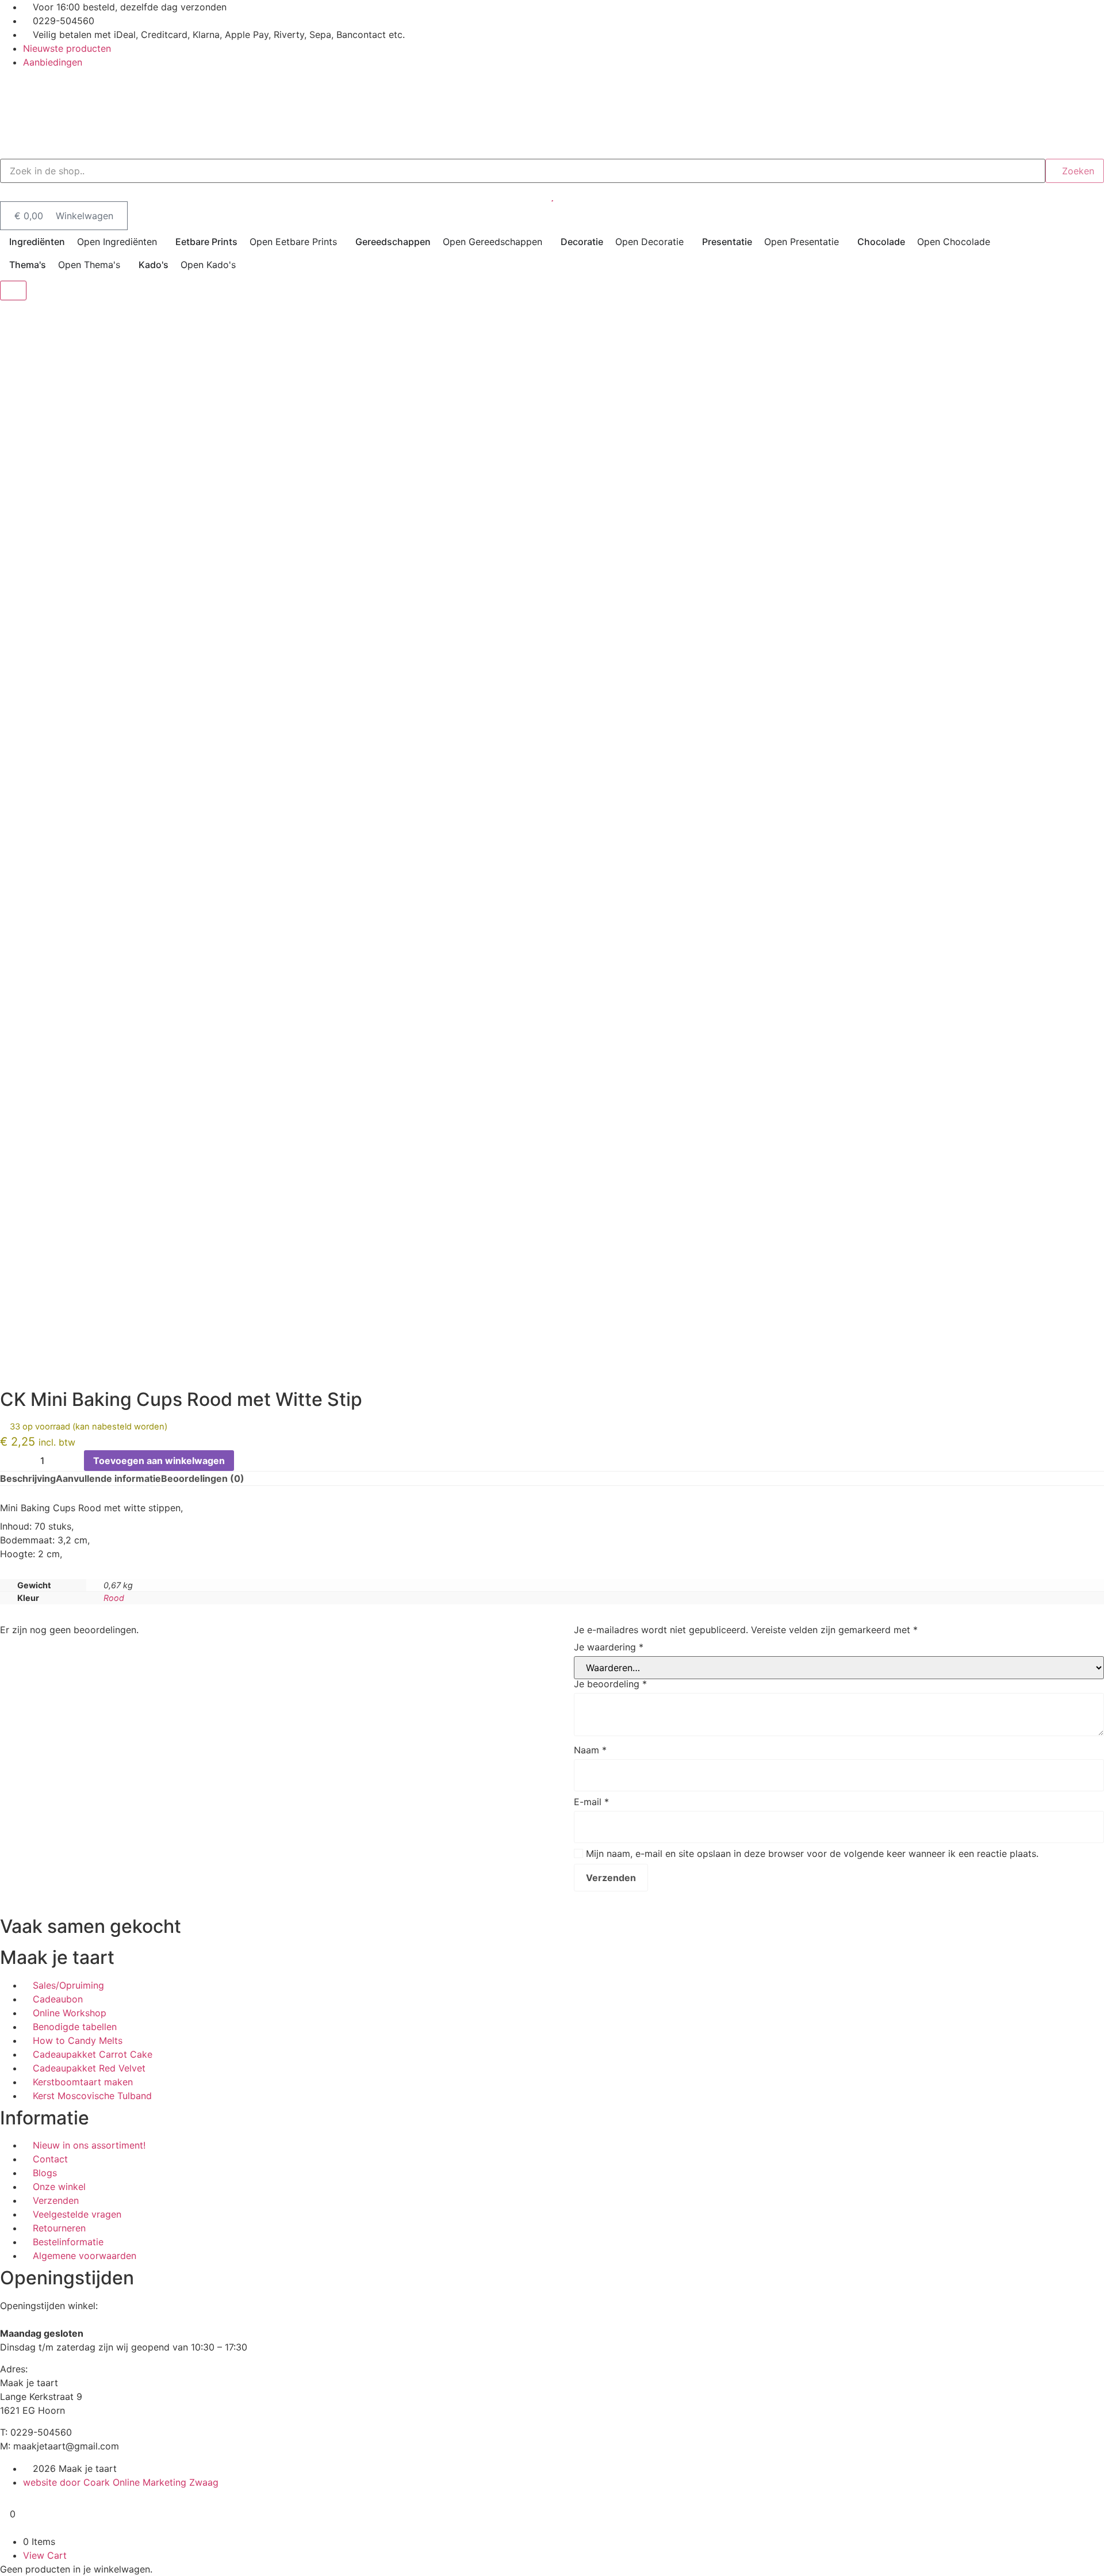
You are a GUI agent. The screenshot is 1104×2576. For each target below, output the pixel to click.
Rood (114, 1598)
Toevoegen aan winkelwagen (159, 1461)
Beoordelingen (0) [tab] (203, 1478)
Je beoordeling (610, 1684)
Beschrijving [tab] (28, 1478)
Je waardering (609, 1647)
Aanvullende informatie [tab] (108, 1478)
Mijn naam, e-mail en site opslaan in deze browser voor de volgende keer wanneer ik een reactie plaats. (812, 1853)
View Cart (45, 2555)
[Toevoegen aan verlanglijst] (247, 1461)
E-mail (591, 1802)
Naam (590, 1750)
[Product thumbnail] (13, 291)
